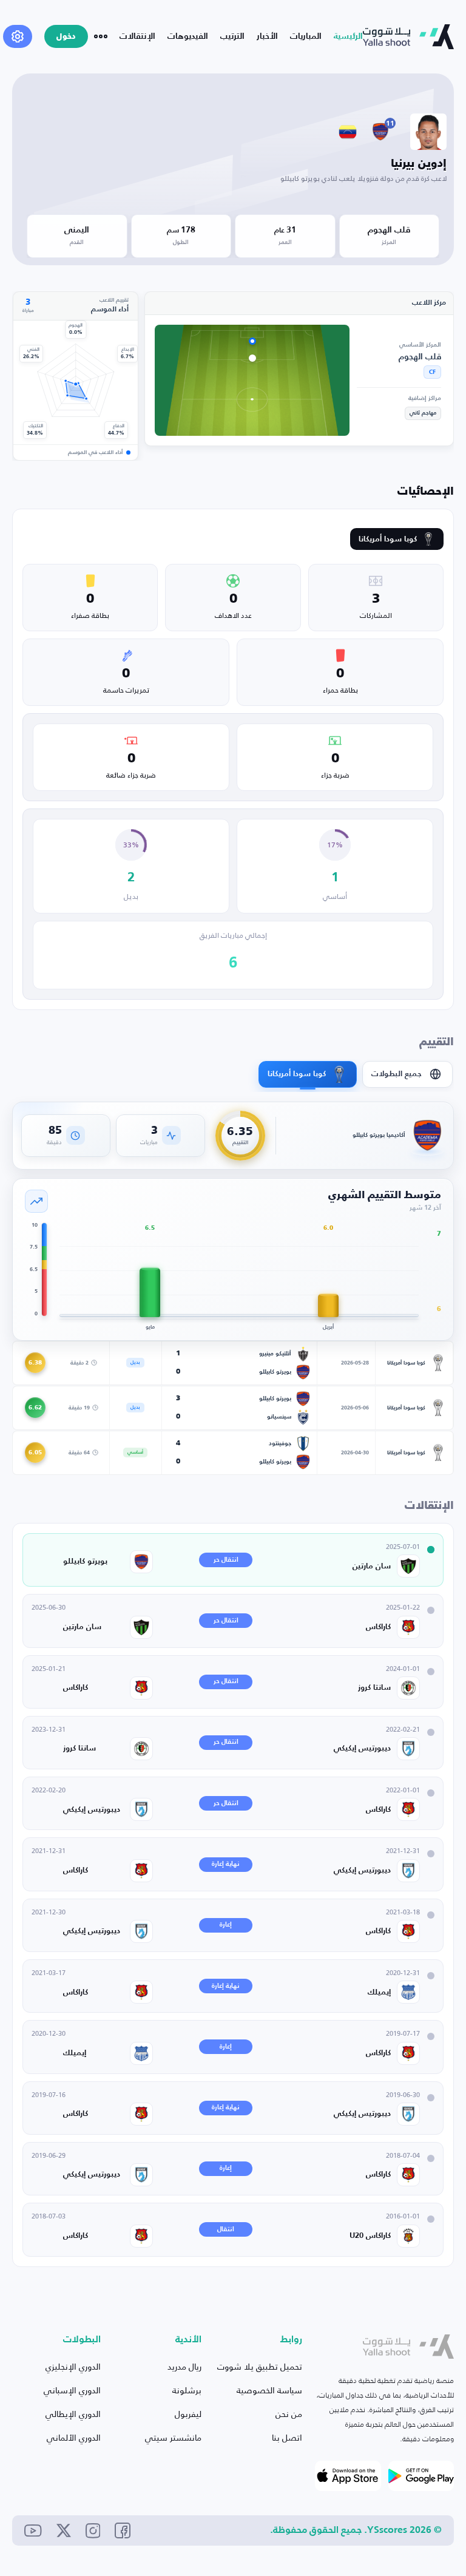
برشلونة (187, 2390)
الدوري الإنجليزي (73, 2366)
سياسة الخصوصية (269, 2390)
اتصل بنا (287, 2437)
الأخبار (267, 36)
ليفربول (188, 2414)
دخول (66, 37)
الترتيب (232, 36)
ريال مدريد (184, 2366)
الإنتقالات (137, 36)
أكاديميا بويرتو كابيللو (379, 1135)
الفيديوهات (188, 36)
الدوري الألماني (74, 2437)
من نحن (289, 2414)
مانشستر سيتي (173, 2437)
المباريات (306, 36)
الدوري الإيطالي (73, 2414)
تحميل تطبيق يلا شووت (260, 2366)
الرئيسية (348, 36)
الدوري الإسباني (72, 2390)
